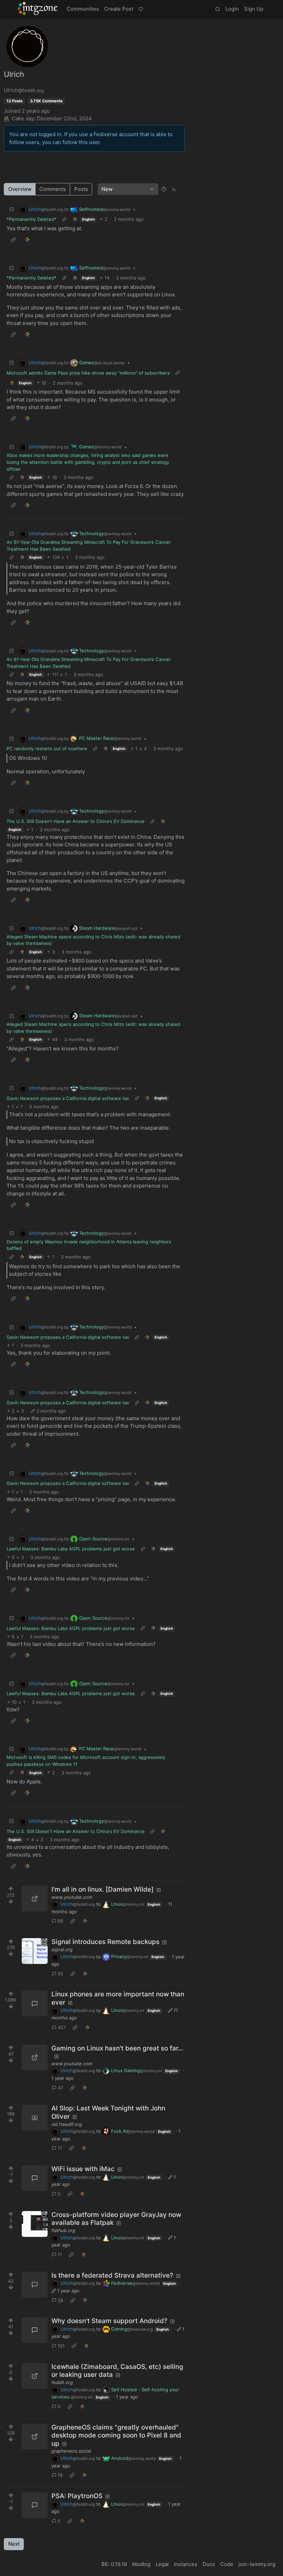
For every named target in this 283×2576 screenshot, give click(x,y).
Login (232, 9)
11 (60, 2254)
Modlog (141, 2564)
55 (60, 1974)
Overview (20, 189)
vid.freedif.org (67, 2124)
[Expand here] (35, 2117)
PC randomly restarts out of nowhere (47, 749)
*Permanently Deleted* (32, 219)
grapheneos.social (71, 2451)
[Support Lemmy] (140, 9)
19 (60, 2475)
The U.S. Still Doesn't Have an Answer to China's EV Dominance (76, 821)
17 (60, 2148)
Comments (53, 189)
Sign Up (254, 9)
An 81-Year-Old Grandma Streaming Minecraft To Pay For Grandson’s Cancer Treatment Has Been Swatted (89, 546)
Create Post (119, 9)
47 (60, 2088)
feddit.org (62, 2382)
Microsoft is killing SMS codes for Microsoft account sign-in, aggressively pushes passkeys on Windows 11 (86, 1761)
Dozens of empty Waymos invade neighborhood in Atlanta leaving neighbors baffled (89, 1245)
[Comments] (35, 2003)
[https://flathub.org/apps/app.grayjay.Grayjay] (35, 2224)
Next (14, 2544)
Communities (83, 9)
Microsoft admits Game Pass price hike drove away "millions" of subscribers (88, 373)
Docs (209, 2564)
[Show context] (64, 220)
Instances (186, 2564)
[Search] (217, 9)
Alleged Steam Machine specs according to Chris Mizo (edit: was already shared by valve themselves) (93, 940)
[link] (75, 220)
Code (227, 2564)
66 (60, 1921)
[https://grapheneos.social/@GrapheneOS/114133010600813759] (35, 2437)
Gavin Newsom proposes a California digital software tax (68, 1098)
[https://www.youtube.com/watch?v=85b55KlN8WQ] (35, 1899)
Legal (162, 2564)
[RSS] (174, 189)
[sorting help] (164, 189)
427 (62, 2027)
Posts (81, 189)
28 (60, 2300)
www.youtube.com (72, 1897)
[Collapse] (12, 209)
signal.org (62, 1949)
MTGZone (38, 9)
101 (61, 2346)
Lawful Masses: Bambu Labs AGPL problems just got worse (71, 1549)
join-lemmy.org (257, 2564)
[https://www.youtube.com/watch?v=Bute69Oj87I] (35, 2058)
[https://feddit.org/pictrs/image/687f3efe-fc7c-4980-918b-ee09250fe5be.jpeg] (35, 2376)
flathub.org (63, 2230)
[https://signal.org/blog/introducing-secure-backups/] (35, 1951)
